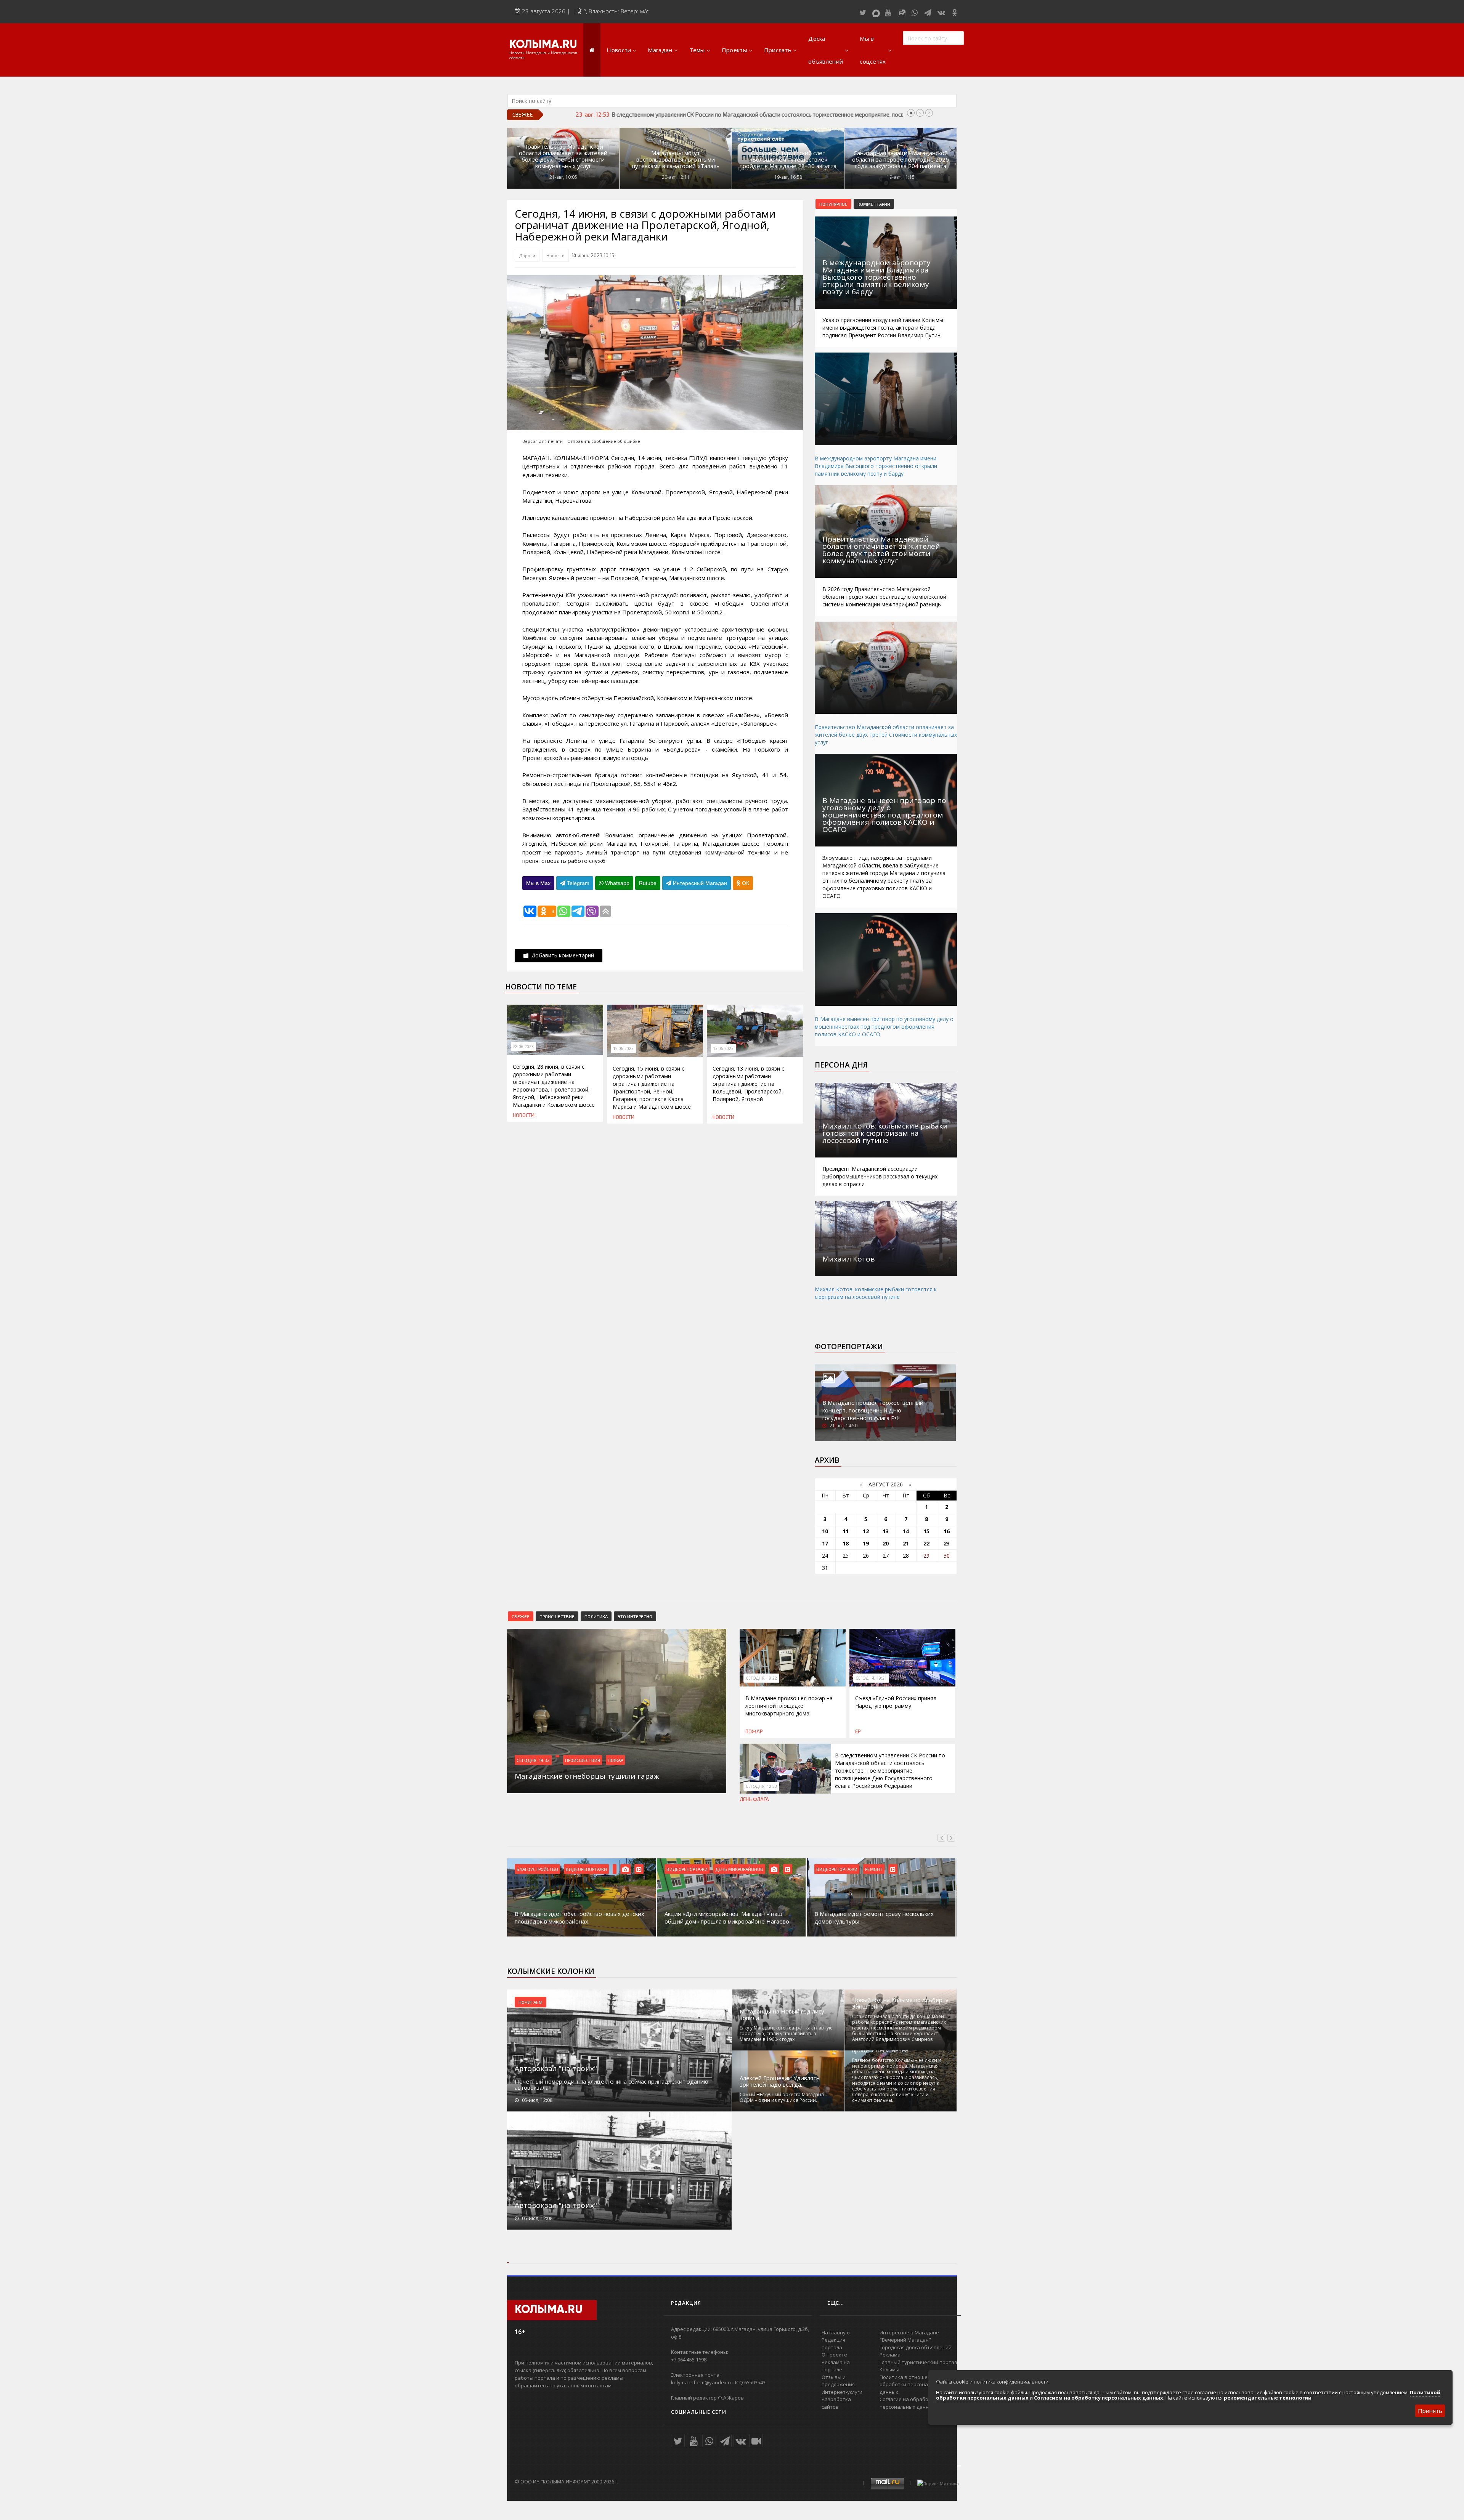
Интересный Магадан (699, 883)
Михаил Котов (848, 1259)
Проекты (734, 50)
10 (825, 1531)
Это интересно (635, 1616)
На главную (836, 2332)
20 (886, 1543)
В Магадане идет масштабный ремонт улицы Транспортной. (877, 1917)
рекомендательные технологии (1268, 2398)
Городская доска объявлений (916, 2347)
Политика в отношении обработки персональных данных (911, 2385)
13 (886, 1531)
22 (926, 1543)
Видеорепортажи (537, 1869)
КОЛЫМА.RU (543, 45)
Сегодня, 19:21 (871, 1678)
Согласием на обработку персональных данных (1099, 2398)
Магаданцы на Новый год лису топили (782, 2015)
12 (866, 1531)
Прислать (778, 50)
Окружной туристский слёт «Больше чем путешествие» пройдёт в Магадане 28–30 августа (788, 160)
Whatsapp (616, 883)
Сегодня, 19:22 (761, 1678)
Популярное (833, 204)
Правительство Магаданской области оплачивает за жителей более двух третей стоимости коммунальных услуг (563, 156)
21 (906, 1543)
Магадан (660, 50)
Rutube (648, 883)
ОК (745, 883)
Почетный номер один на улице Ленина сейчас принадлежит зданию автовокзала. (612, 2084)
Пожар (615, 1760)
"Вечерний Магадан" (905, 2340)
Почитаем (531, 2002)
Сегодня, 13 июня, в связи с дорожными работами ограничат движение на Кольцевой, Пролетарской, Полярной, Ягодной (748, 1084)
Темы (697, 50)
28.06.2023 (523, 1047)
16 (947, 1531)
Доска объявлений (826, 50)
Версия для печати (543, 441)
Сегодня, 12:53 (761, 1786)
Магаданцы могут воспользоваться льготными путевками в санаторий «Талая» (676, 160)
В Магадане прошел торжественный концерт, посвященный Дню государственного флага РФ (873, 1410)
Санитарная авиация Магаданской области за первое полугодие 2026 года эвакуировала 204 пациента (901, 160)
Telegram (577, 883)
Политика (596, 1616)
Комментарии (874, 204)
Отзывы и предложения (838, 2381)
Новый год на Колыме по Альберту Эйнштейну (900, 2003)
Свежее (521, 1616)
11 (846, 1531)
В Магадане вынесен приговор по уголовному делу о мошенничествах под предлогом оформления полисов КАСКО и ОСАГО (884, 1027)
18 (846, 1543)
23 (947, 1543)
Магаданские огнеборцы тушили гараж (663, 114)
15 (926, 1531)
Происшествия (583, 1760)
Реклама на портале (836, 2366)
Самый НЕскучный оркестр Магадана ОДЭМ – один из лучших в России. (782, 2097)
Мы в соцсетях (873, 50)
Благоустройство (837, 1869)
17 (825, 1543)
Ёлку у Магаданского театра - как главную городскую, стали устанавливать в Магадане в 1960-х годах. (786, 2033)
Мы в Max (538, 883)
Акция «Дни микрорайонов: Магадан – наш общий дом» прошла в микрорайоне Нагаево (577, 1917)
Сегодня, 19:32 (533, 1760)
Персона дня (841, 1065)
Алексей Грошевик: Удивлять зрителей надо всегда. (780, 2081)
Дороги (527, 255)
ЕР (858, 1731)
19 (866, 1543)
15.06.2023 (623, 1048)
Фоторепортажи (849, 1347)
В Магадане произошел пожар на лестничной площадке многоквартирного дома (789, 1706)
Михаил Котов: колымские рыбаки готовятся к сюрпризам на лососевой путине (876, 1293)
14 (906, 1531)
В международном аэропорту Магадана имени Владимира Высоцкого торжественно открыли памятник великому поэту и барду (876, 466)
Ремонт (724, 1869)
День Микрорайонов (589, 1869)
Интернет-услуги (842, 2392)
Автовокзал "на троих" (556, 2068)
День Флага (754, 1799)
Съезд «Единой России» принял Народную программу (896, 1702)
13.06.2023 (723, 1048)
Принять (1430, 2411)
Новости (619, 50)
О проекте (834, 2355)
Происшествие (557, 1616)
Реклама (890, 2355)
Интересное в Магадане (909, 2332)
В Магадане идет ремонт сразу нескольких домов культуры (724, 1917)
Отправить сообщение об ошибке (604, 441)
